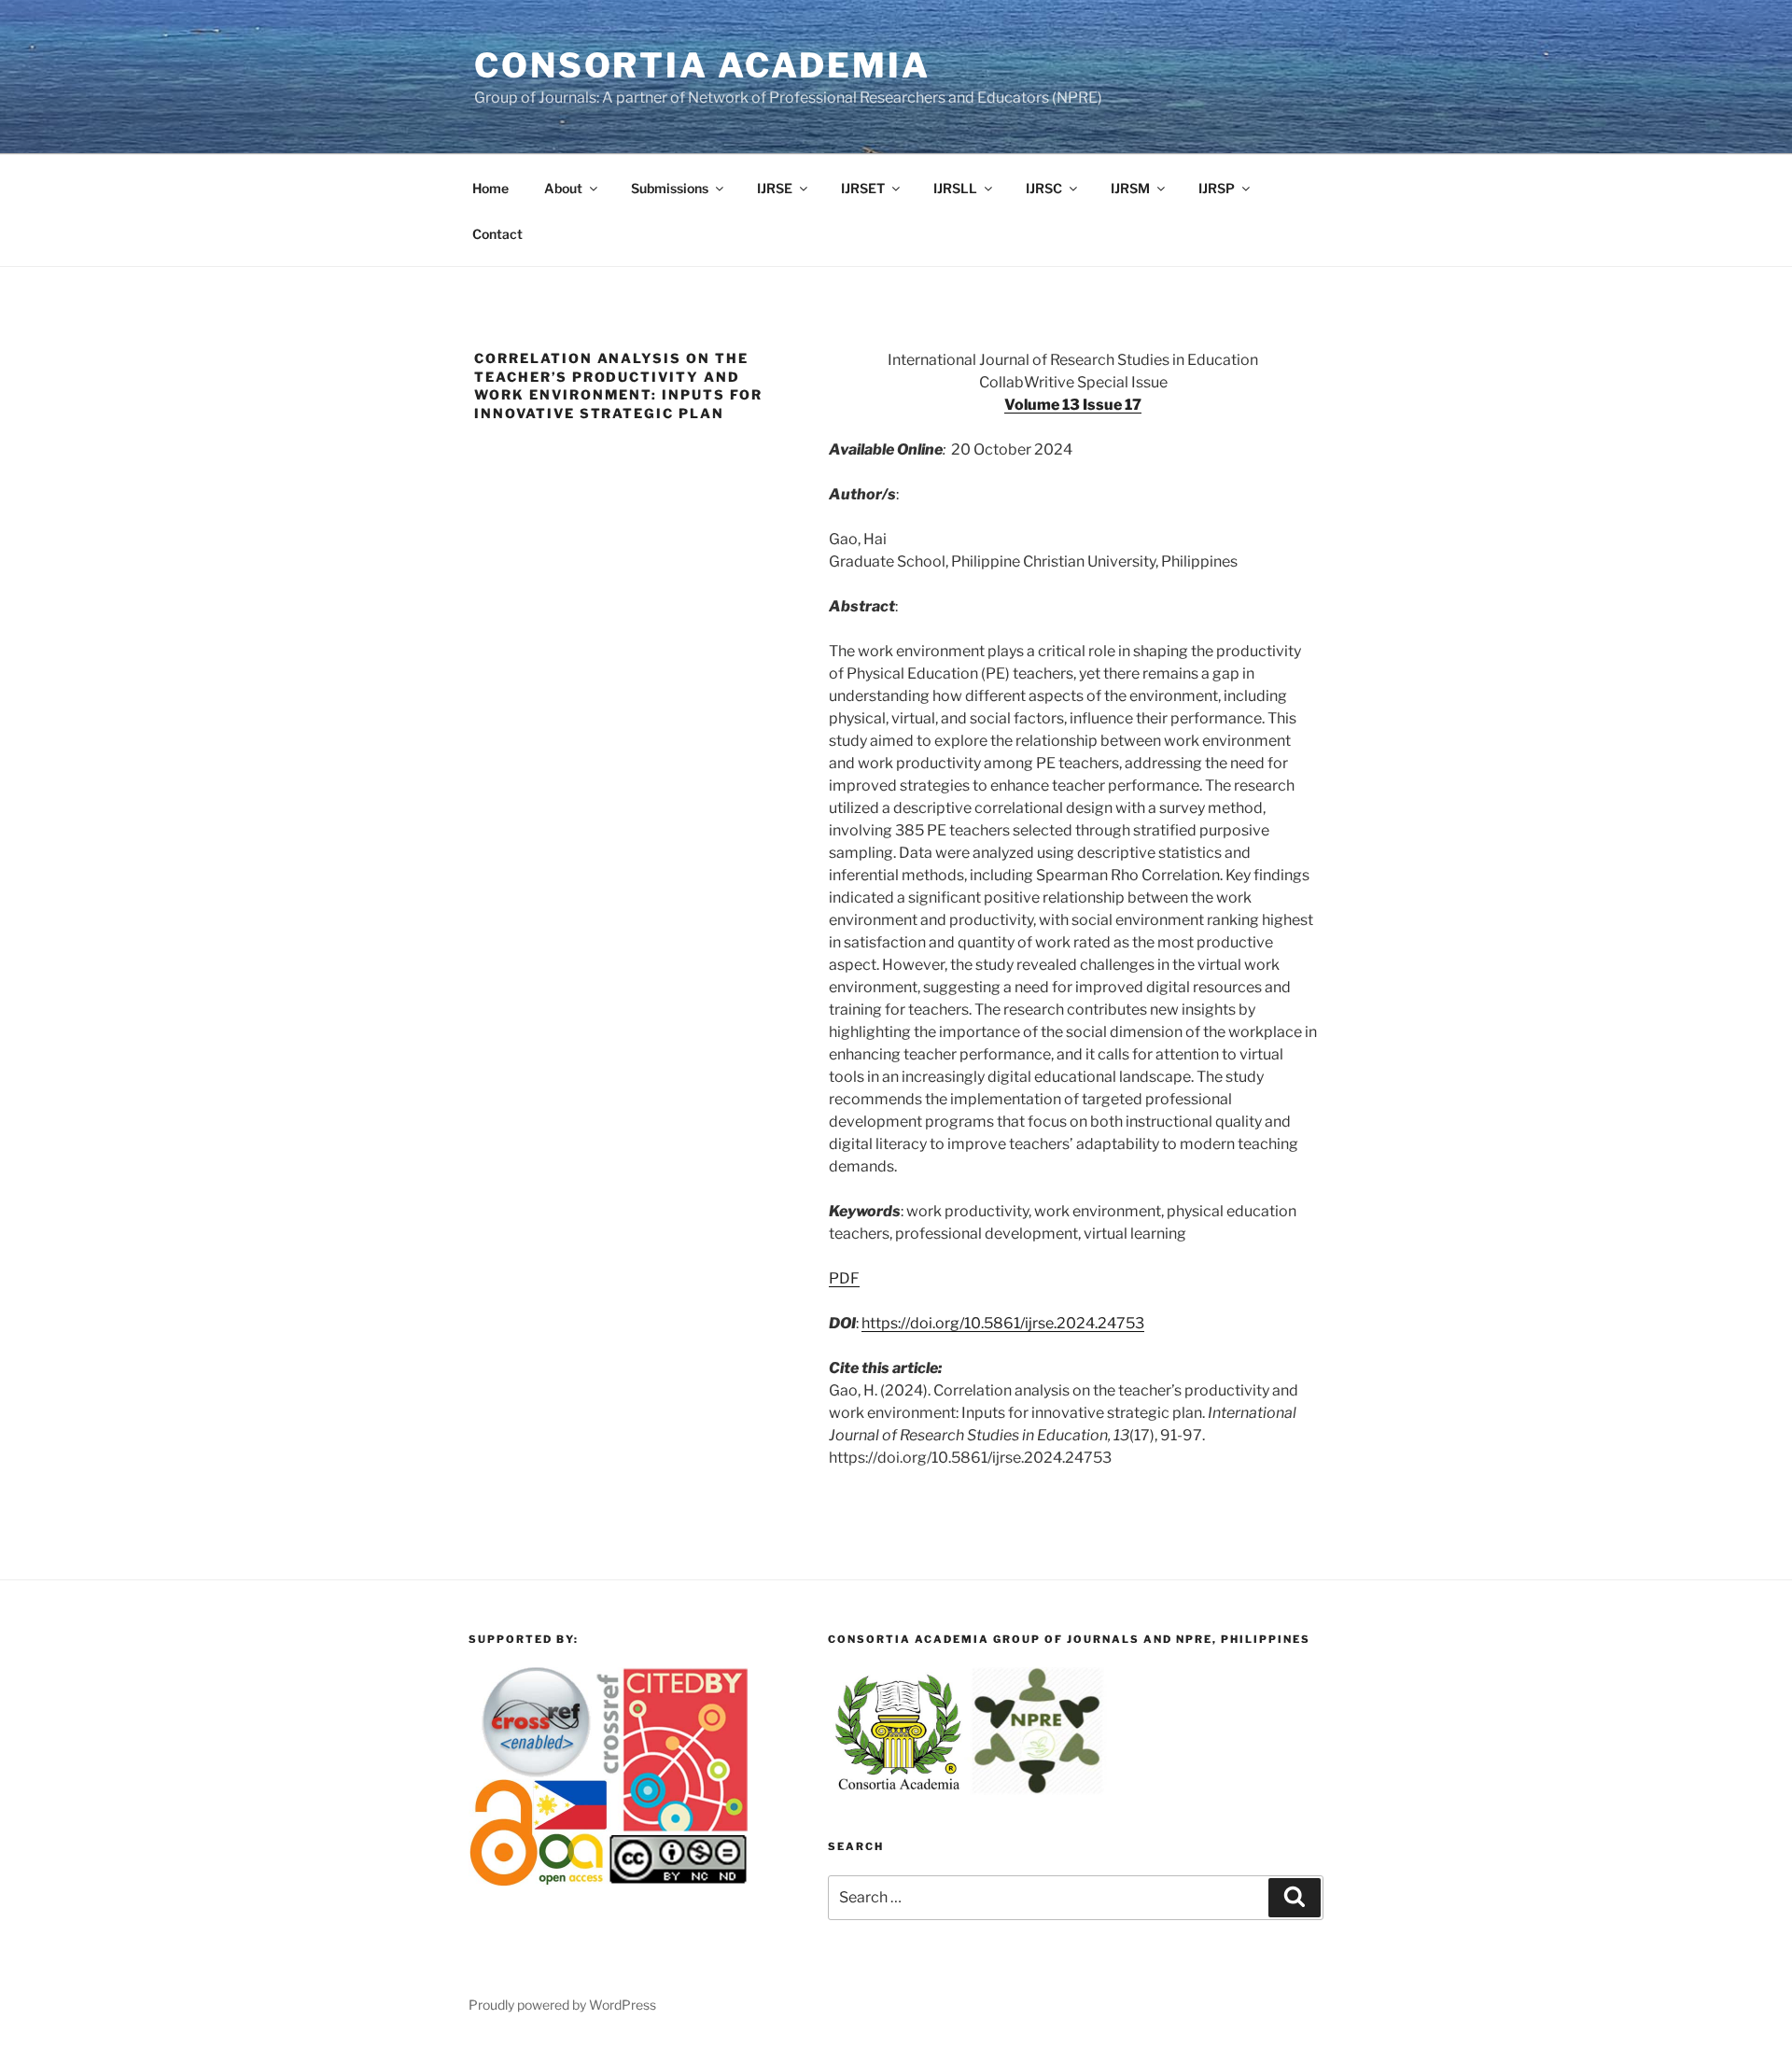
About (563, 188)
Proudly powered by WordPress (562, 2005)
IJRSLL (955, 188)
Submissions (670, 188)
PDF (844, 1278)
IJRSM (1130, 188)
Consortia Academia (702, 65)
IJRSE (775, 188)
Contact (497, 234)
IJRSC (1044, 188)
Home (490, 188)
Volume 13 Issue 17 (1073, 405)
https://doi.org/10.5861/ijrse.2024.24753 (1003, 1323)
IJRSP (1217, 188)
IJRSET (863, 188)
